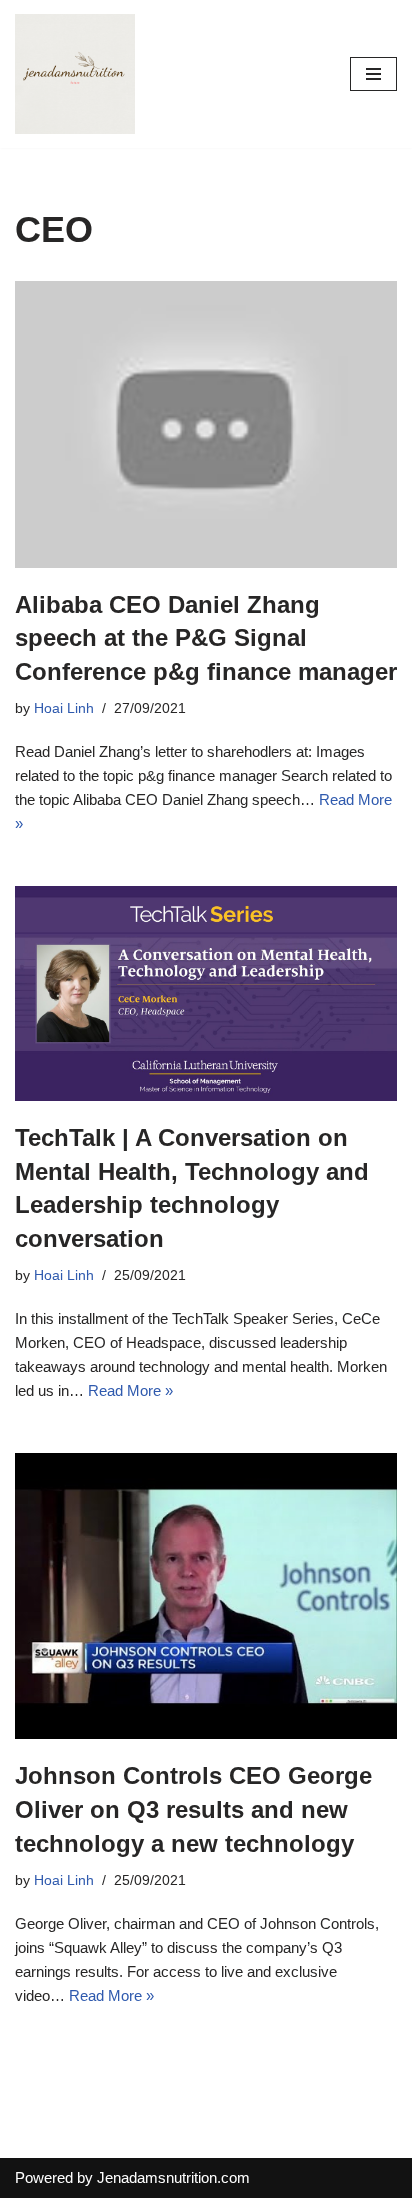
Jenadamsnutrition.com (173, 2177)
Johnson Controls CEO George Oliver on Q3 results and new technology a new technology (193, 1809)
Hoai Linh (64, 708)
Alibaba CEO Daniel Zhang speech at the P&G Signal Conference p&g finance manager (206, 638)
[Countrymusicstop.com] (75, 74)
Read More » (130, 1390)
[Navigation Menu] (373, 74)
